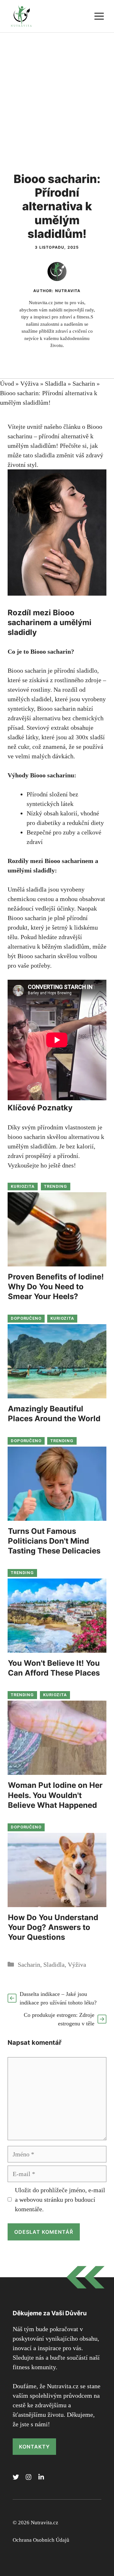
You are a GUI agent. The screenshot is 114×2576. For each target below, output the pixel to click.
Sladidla (56, 383)
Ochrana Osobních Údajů (41, 2540)
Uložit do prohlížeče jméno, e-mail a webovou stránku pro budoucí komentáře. (60, 2200)
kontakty (34, 2447)
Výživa (29, 383)
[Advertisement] (57, 93)
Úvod (7, 383)
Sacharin (84, 383)
